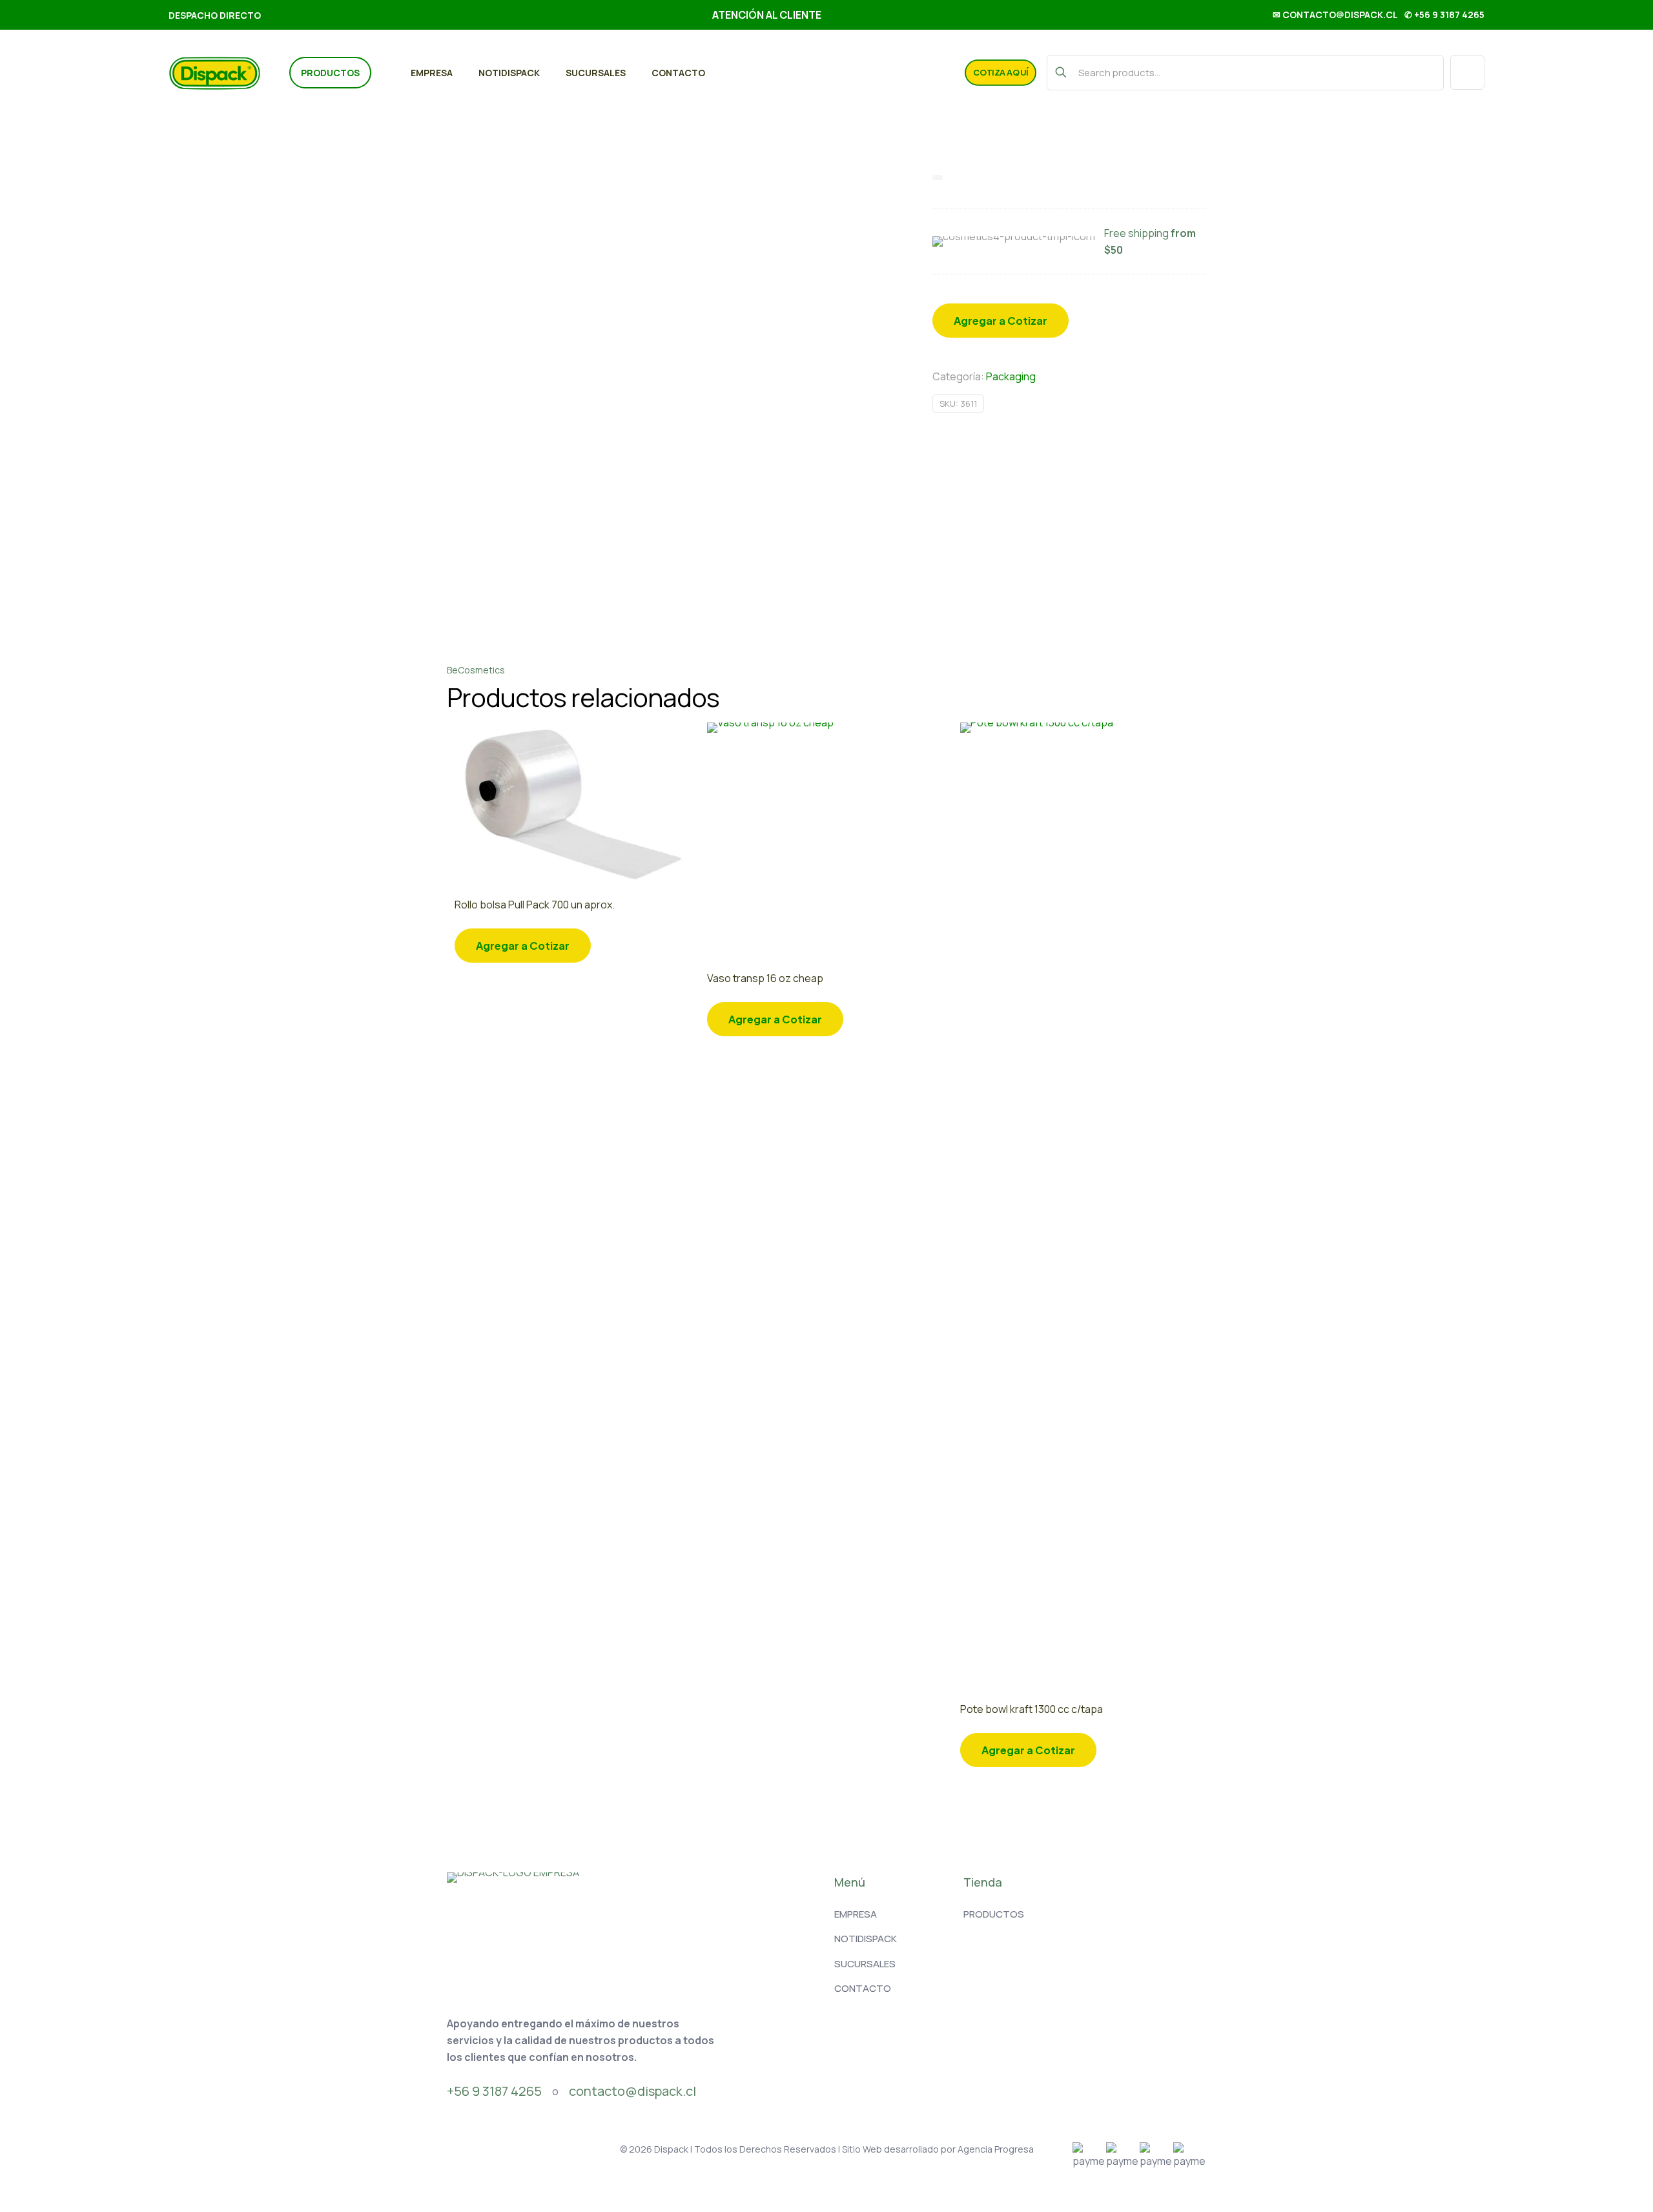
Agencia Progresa (996, 2149)
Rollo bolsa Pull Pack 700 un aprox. (535, 905)
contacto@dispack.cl (632, 2091)
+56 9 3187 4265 (494, 2091)
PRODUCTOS (994, 1914)
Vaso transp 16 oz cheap (765, 978)
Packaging (1011, 376)
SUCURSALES (865, 1964)
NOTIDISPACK (866, 1939)
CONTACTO (863, 1988)
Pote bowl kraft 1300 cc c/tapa (1032, 1709)
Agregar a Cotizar (1001, 321)
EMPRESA (856, 1914)
